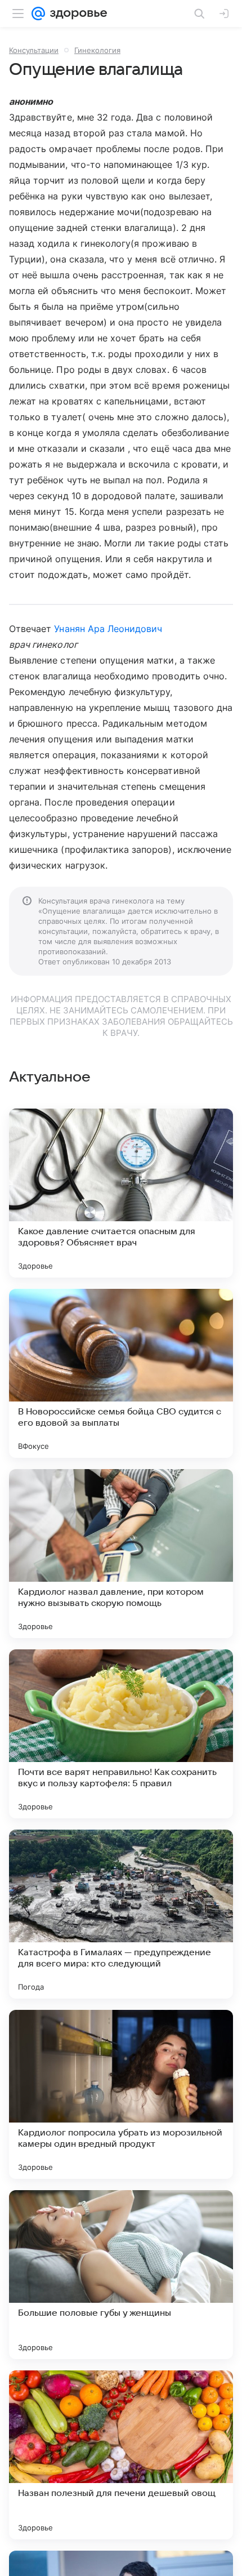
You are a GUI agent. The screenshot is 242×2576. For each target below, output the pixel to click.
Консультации (34, 50)
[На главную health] (76, 14)
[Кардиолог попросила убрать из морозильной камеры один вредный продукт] (121, 2094)
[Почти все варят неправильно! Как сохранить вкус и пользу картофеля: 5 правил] (121, 1734)
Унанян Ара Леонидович (108, 629)
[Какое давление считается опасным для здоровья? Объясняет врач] (121, 1193)
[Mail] (38, 14)
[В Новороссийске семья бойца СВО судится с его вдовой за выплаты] (121, 1373)
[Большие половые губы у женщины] (121, 2275)
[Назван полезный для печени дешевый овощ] (121, 2455)
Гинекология (97, 50)
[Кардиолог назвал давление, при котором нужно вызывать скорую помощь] (121, 1554)
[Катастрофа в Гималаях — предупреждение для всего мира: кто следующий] (121, 1914)
